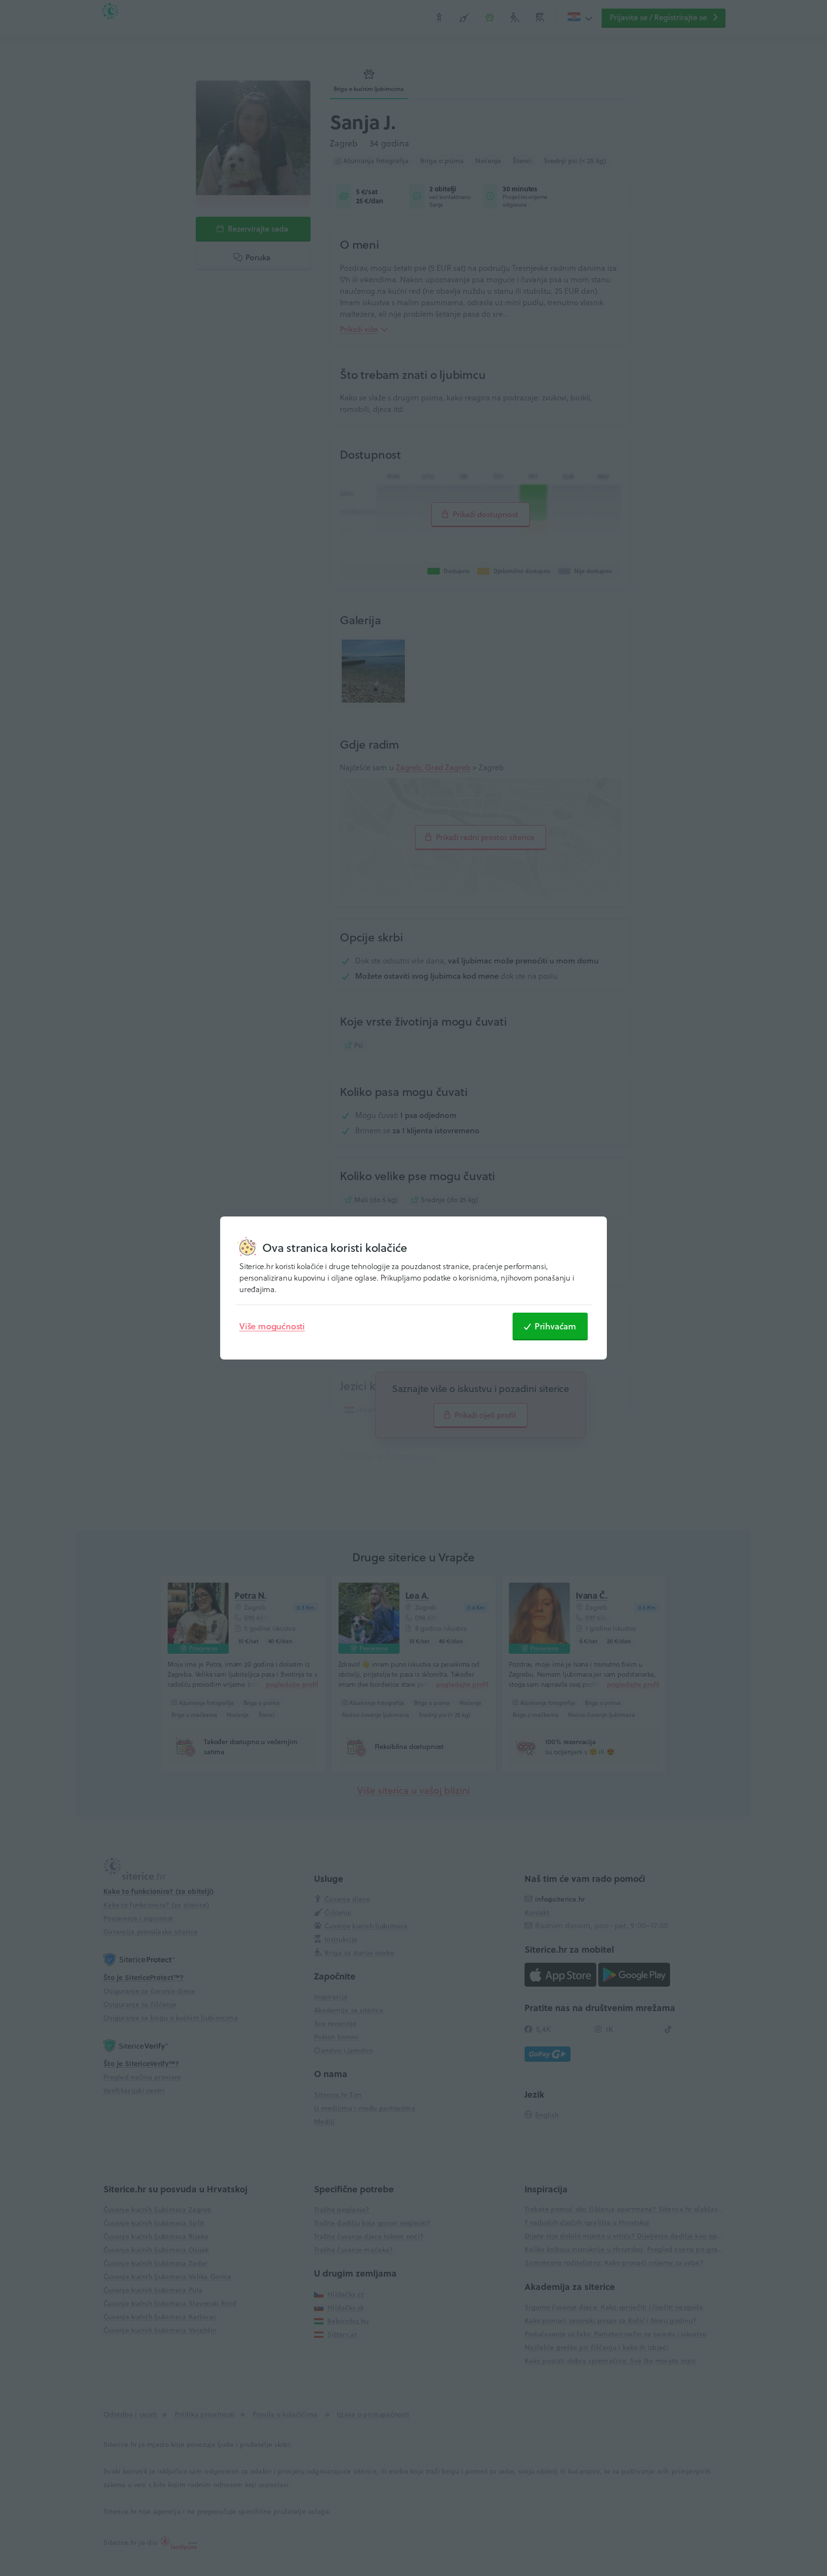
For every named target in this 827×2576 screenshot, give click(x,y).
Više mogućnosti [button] (272, 1326)
